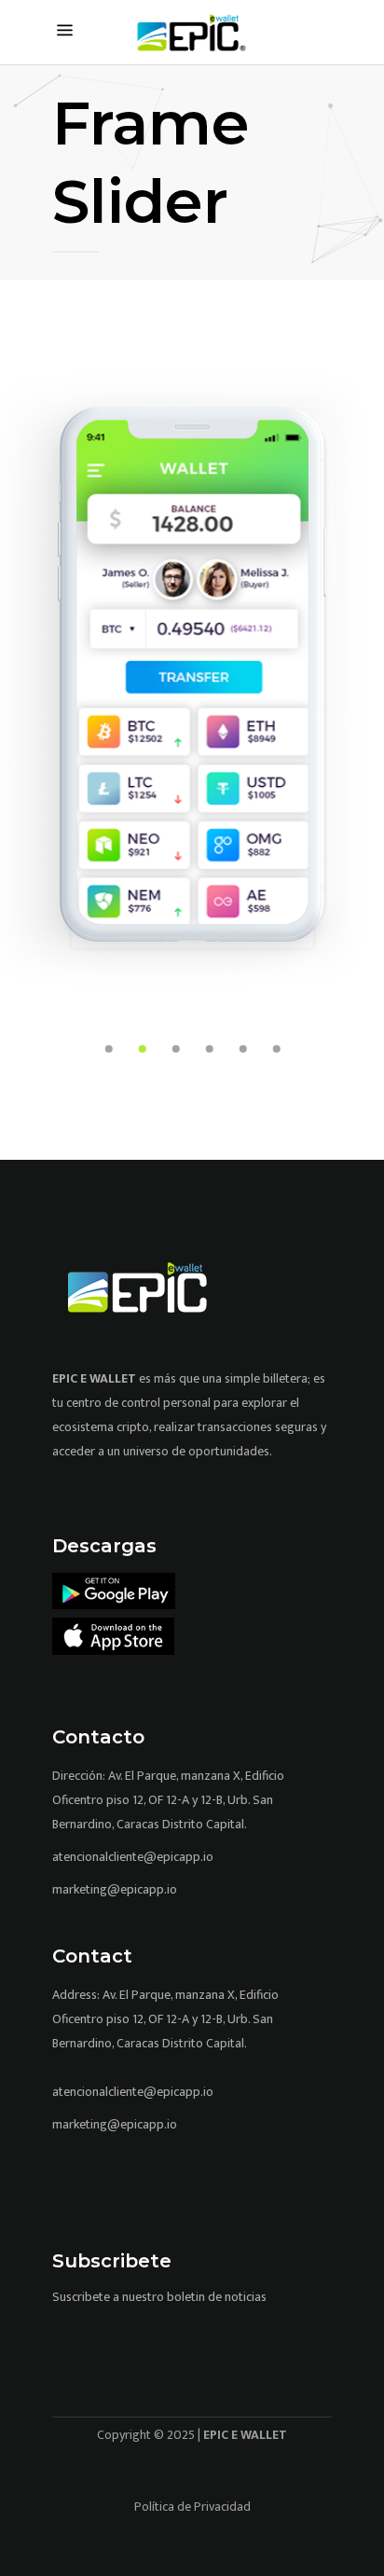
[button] (109, 1047)
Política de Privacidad (192, 2507)
